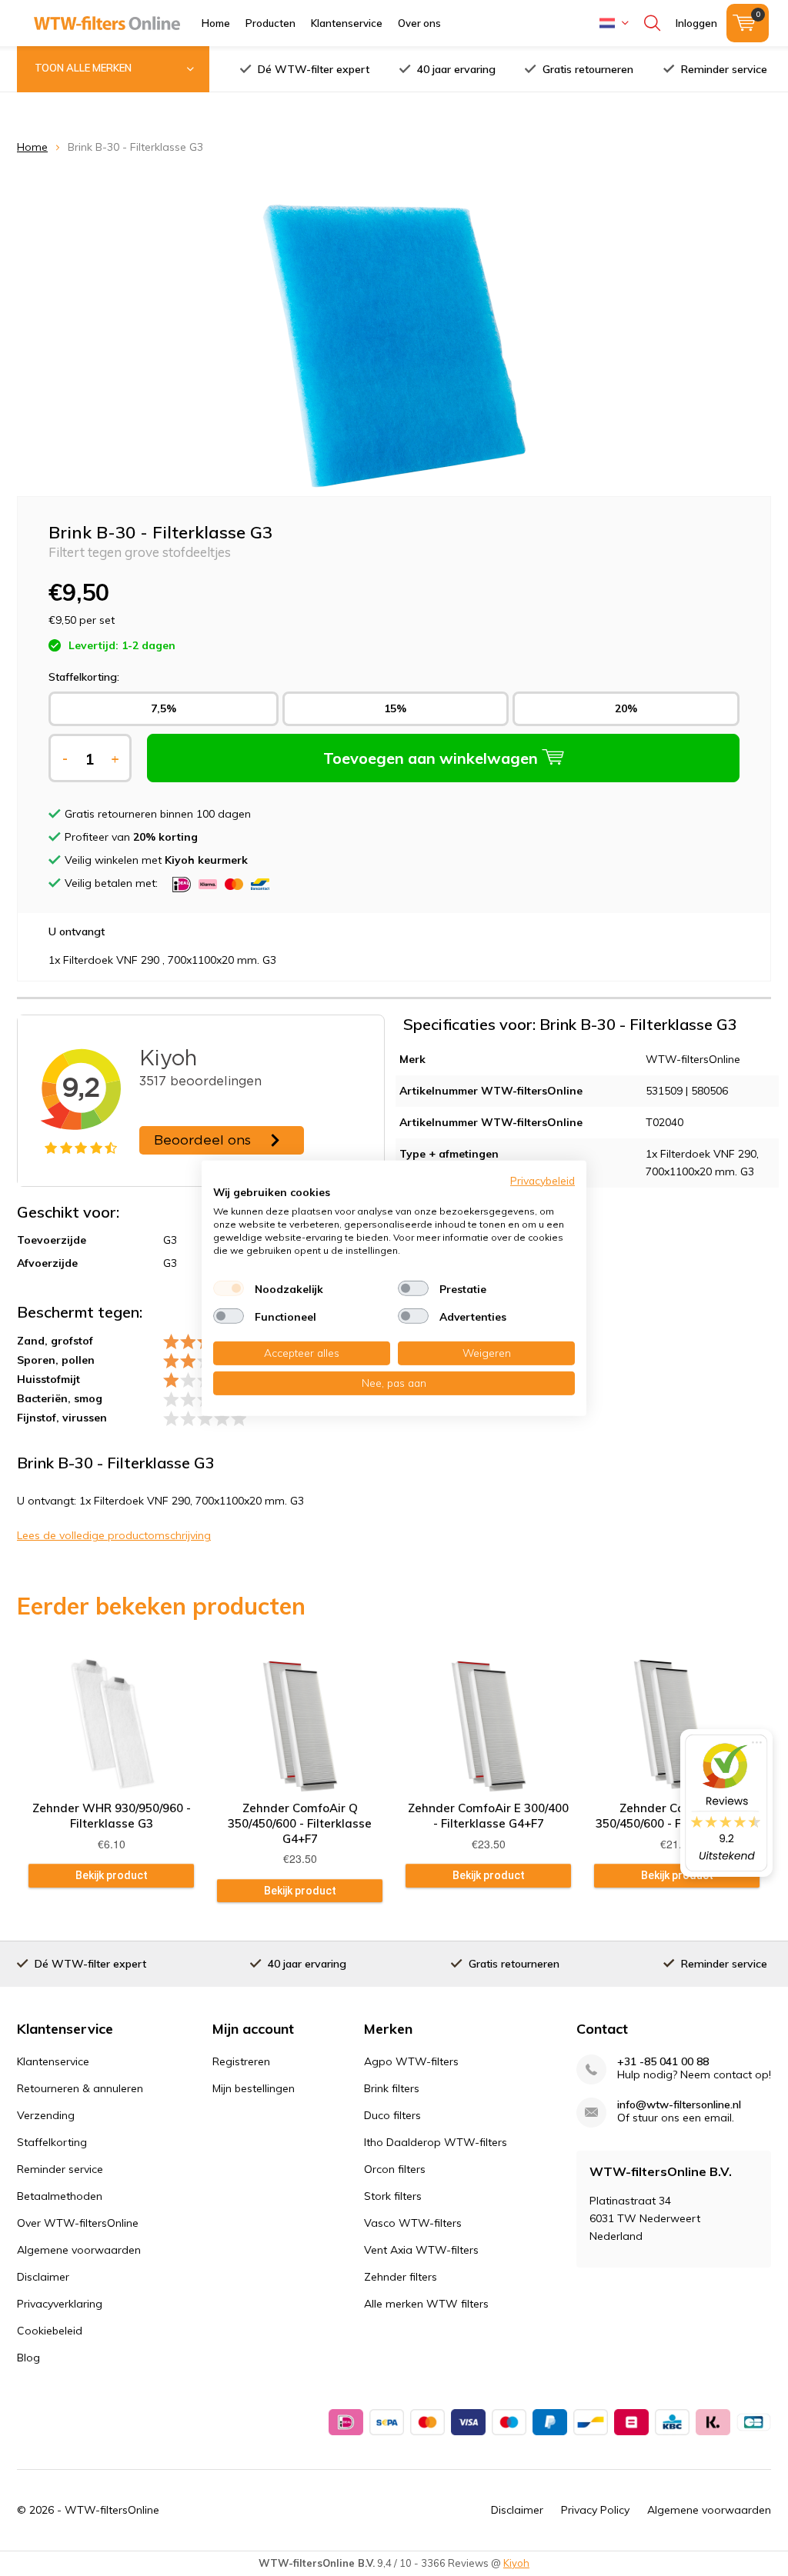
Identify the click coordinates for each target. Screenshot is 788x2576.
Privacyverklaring (60, 2304)
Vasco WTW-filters (413, 2223)
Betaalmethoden (60, 2196)
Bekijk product (112, 1875)
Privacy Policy (595, 2510)
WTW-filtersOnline (112, 2510)
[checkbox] (229, 1288)
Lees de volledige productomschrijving (114, 1535)
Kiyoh (516, 2563)
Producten (270, 23)
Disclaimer (43, 2277)
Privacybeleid (543, 1180)
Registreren (241, 2061)
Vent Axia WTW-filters (421, 2250)
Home (216, 23)
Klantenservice (347, 23)
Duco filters (392, 2115)
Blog (28, 2358)
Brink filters (392, 2088)
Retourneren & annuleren (80, 2088)
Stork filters (393, 2196)
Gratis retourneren (588, 69)
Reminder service (724, 69)
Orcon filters (395, 2169)
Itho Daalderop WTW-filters (436, 2142)
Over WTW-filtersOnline (78, 2223)
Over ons (419, 23)
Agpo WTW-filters (411, 2061)
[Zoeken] (652, 23)
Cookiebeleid (50, 2331)
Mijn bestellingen (254, 2088)
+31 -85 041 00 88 (663, 2062)
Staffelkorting (52, 2142)
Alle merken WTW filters (426, 2304)
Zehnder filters (401, 2277)
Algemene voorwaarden (79, 2250)
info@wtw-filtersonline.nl (679, 2105)
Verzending (46, 2115)
